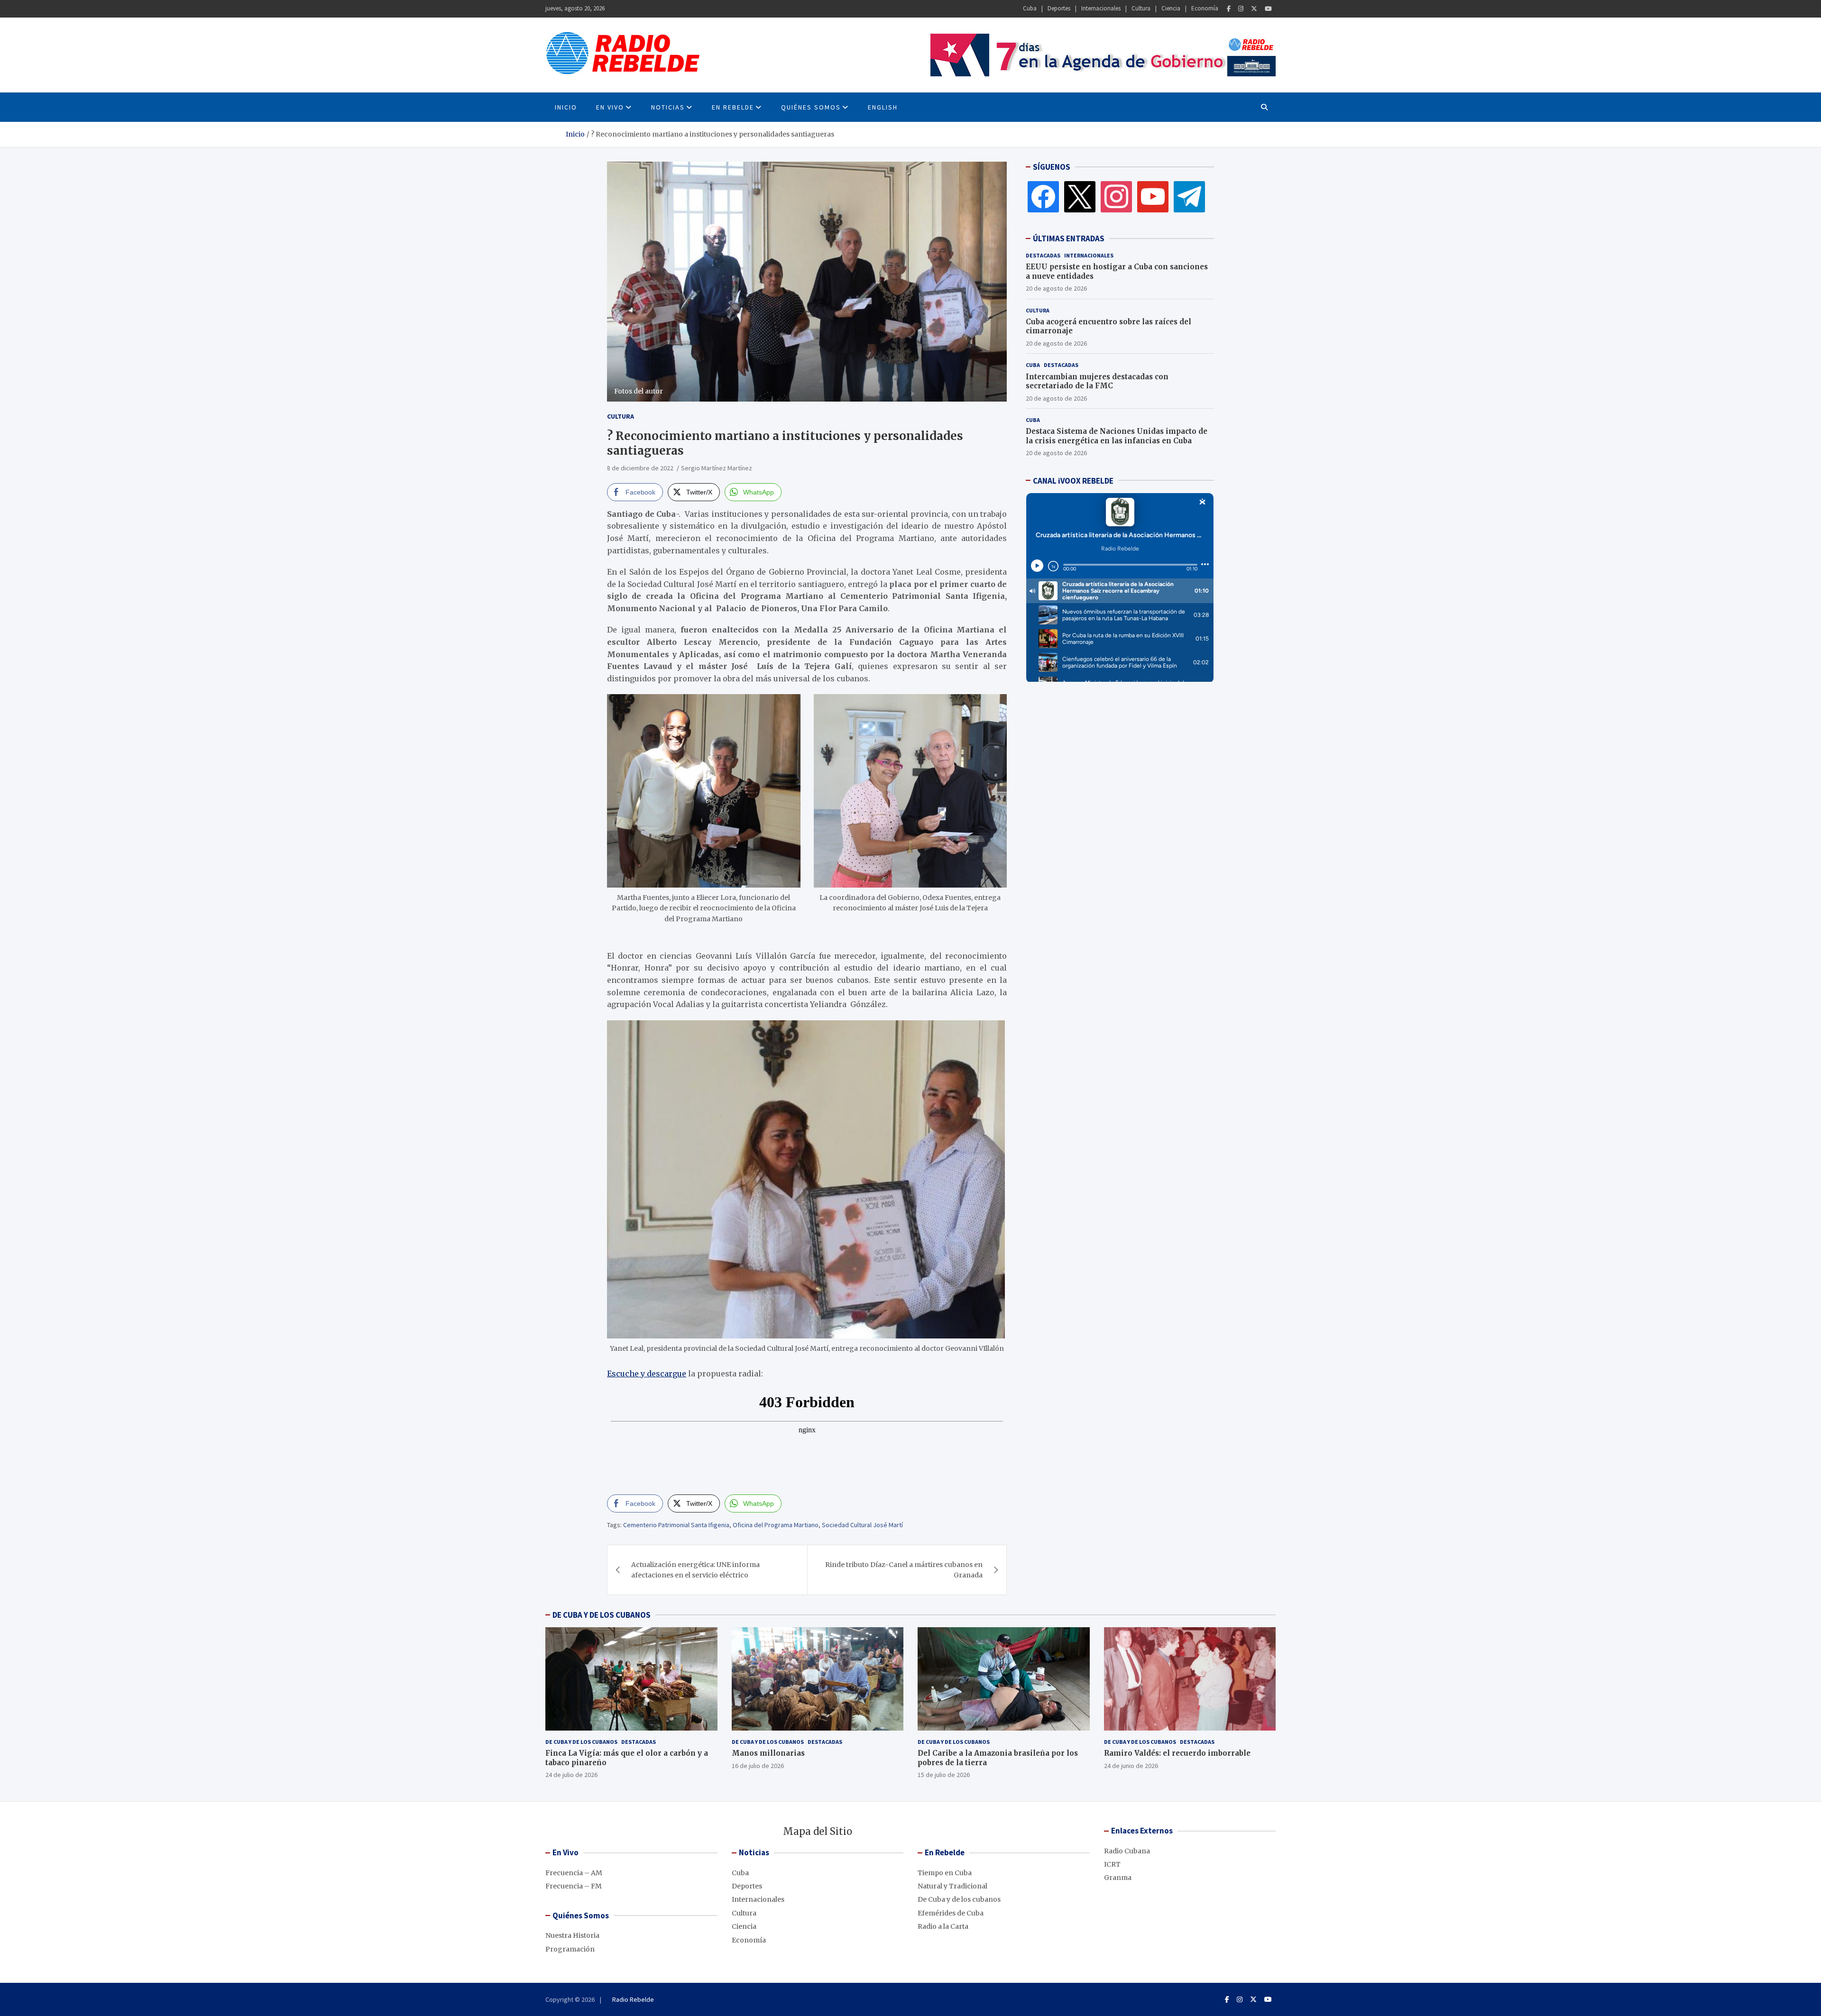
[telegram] (1189, 196)
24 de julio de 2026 (571, 1775)
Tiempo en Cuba (945, 1873)
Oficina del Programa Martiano (776, 1525)
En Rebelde (733, 107)
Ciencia (1171, 8)
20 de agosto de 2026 (1056, 288)
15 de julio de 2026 (944, 1775)
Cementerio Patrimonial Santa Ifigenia (676, 1525)
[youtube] (1153, 196)
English (883, 107)
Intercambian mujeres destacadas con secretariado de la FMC (1097, 381)
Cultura (1141, 8)
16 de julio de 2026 (758, 1766)
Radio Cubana (1127, 1851)
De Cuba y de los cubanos (581, 1742)
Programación (570, 1949)
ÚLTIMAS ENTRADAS (1069, 238)
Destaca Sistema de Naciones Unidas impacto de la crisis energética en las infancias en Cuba (1117, 436)
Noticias (668, 107)
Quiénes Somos (811, 107)
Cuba (1030, 8)
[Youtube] (1268, 9)
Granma (1118, 1878)
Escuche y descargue (647, 1374)
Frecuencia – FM (574, 1886)
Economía (1205, 8)
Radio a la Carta (943, 1926)
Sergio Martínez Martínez (717, 468)
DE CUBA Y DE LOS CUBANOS (602, 1615)
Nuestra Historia (572, 1935)
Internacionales (1101, 8)
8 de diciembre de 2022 (640, 468)
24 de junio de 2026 (1131, 1766)
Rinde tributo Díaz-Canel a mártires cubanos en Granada (904, 1570)
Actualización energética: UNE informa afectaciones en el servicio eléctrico (695, 1570)
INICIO (566, 107)
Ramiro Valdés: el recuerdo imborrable (1177, 1753)
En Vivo (610, 107)
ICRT (1112, 1864)
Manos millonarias (768, 1753)
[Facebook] (1229, 9)
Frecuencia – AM (574, 1873)
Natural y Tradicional (952, 1886)
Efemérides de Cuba (951, 1913)
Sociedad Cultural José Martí (862, 1525)
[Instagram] (1241, 9)
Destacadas (1043, 255)
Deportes (1059, 8)
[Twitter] (1254, 9)
